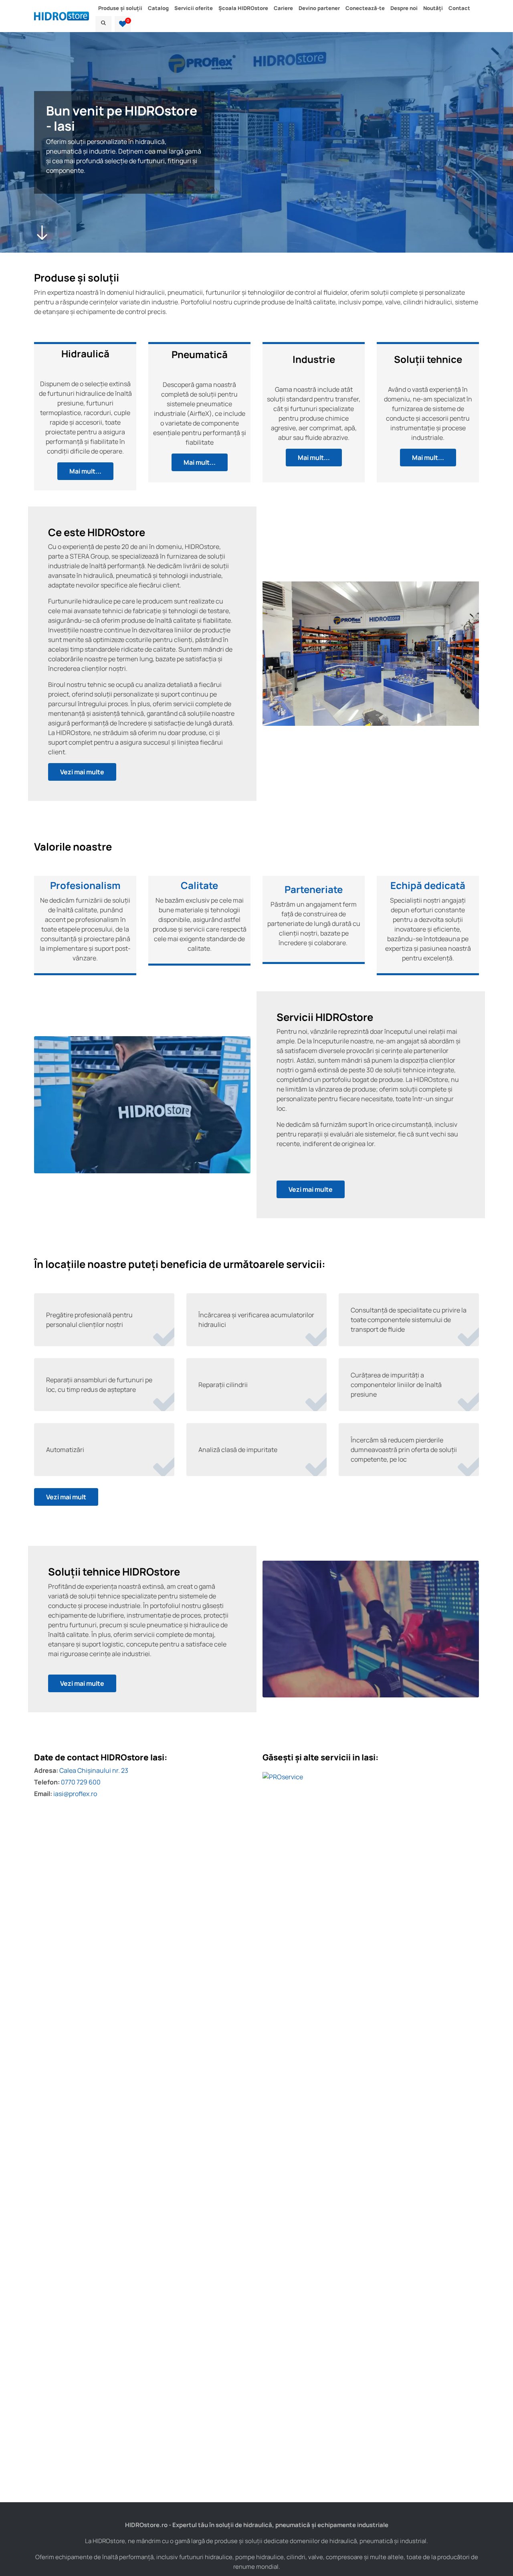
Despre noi (404, 8)
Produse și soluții (120, 8)
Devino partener (319, 8)
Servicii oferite (194, 8)
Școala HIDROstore (243, 8)
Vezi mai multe (82, 772)
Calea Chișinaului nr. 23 (94, 1770)
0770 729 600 (81, 1782)
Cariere (283, 8)
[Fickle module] (166, 1345)
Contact (459, 8)
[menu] (103, 24)
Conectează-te (365, 8)
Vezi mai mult (66, 1497)
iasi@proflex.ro (75, 1794)
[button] (123, 24)
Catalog (158, 8)
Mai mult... (85, 471)
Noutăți (433, 8)
